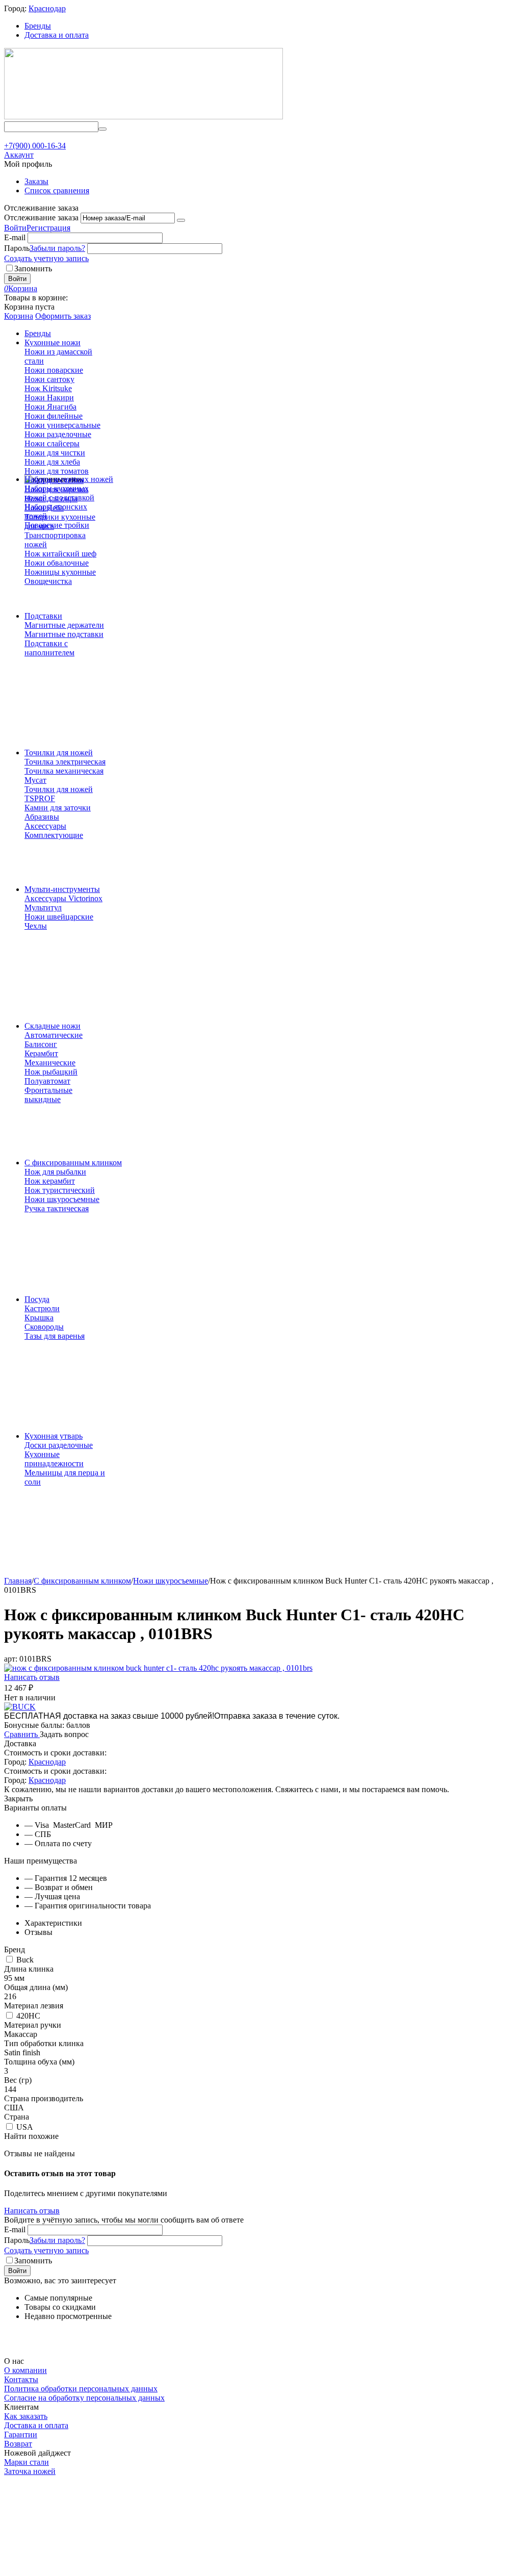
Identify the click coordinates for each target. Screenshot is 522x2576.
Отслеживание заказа (41, 218)
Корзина (19, 316)
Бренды (38, 26)
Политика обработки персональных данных (81, 2389)
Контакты (21, 2379)
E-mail (15, 237)
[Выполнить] (181, 220)
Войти (15, 228)
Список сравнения (57, 190)
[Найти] (102, 129)
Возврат (18, 2444)
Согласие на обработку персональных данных (84, 2398)
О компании (25, 2370)
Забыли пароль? (57, 248)
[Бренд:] (20, 1707)
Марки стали (27, 2462)
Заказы (36, 181)
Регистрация (48, 228)
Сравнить (22, 1734)
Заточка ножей (30, 2471)
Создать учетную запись (46, 258)
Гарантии (21, 2434)
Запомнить (33, 269)
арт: (11, 1659)
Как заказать (26, 2416)
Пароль (17, 248)
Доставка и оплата (57, 35)
